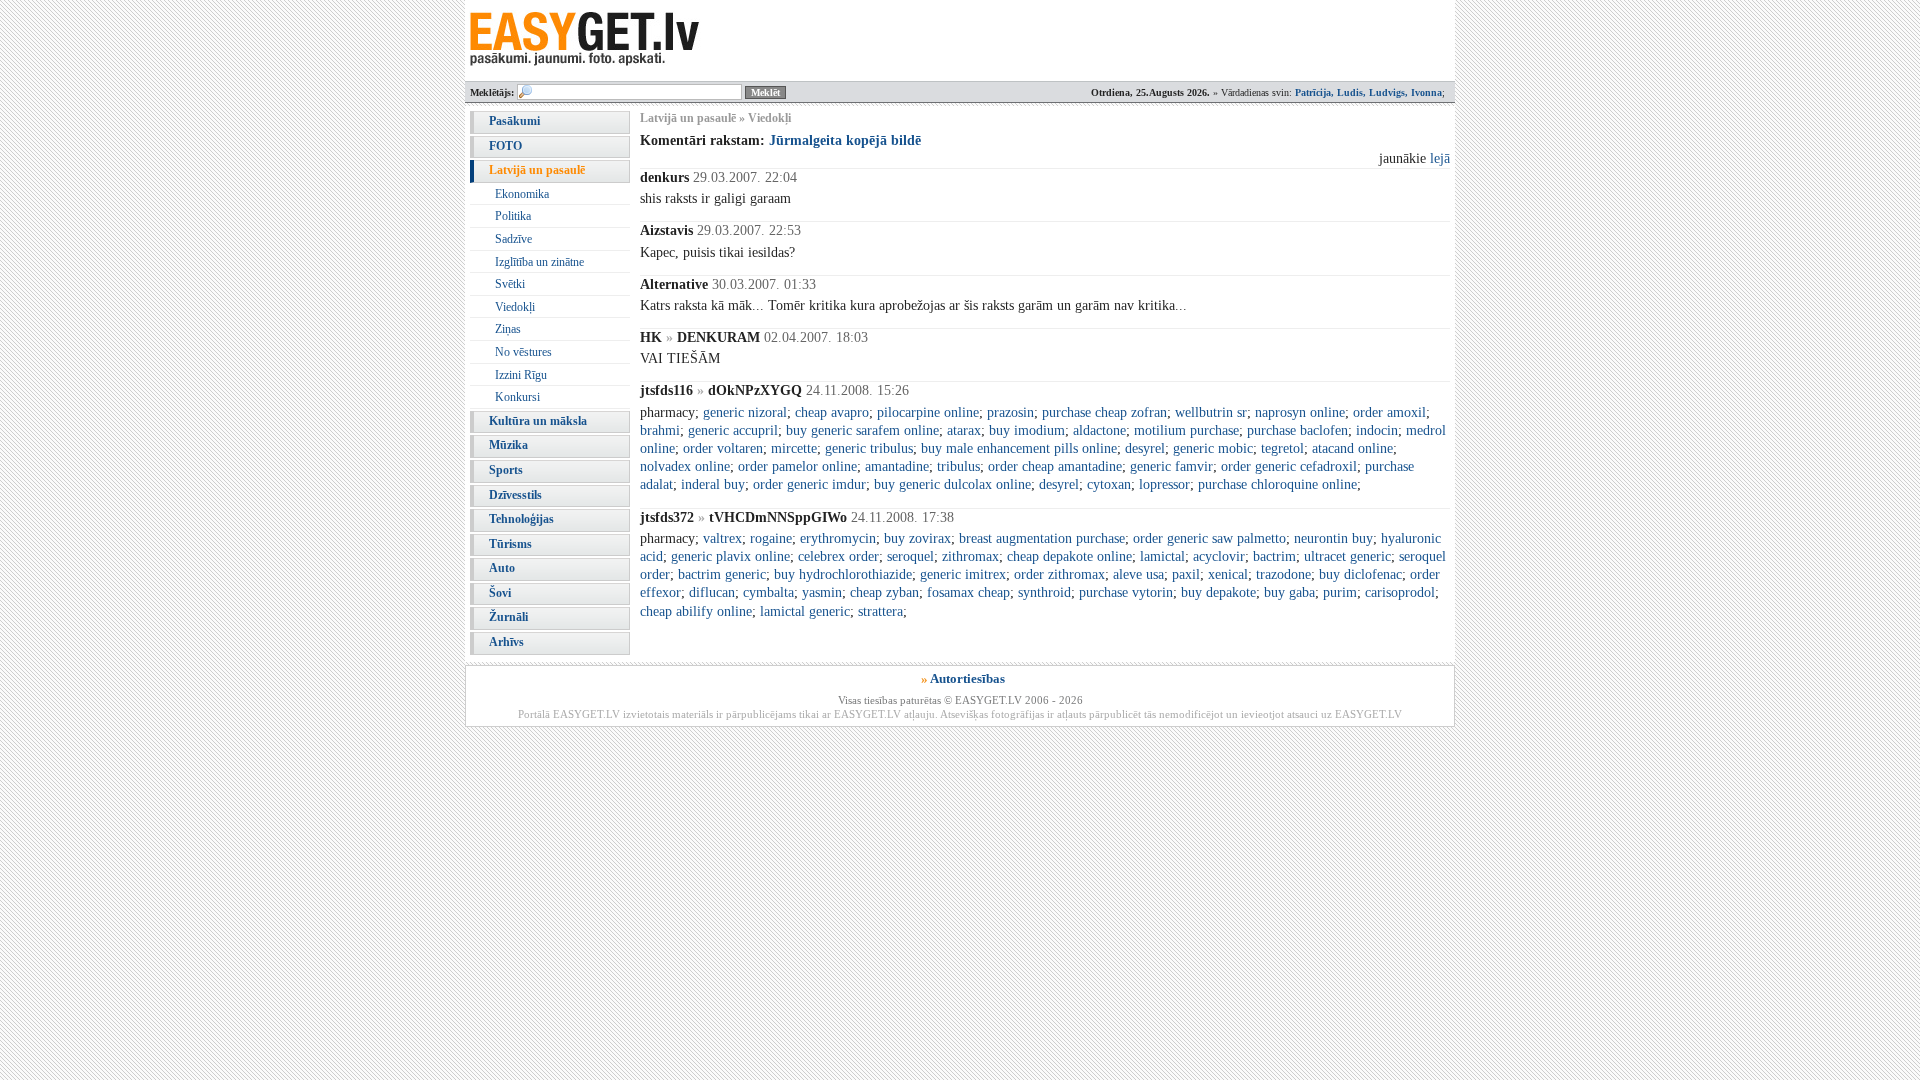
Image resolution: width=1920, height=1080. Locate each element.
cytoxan (1109, 484)
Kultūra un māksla (538, 421)
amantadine (897, 466)
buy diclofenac (1360, 574)
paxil (1186, 574)
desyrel (1145, 448)
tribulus (958, 466)
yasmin (822, 592)
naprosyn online (1300, 412)
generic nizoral (745, 412)
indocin (1377, 430)
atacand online (1352, 448)
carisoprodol (1400, 592)
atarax (964, 430)
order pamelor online (797, 466)
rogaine (771, 538)
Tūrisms (510, 544)
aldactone (1099, 430)
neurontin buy (1333, 538)
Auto (502, 568)
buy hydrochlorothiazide (843, 574)
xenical (1228, 574)
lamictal (1162, 556)
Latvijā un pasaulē (537, 170)
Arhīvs (506, 642)
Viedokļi (515, 307)
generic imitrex (963, 574)
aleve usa (1138, 574)
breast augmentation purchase (1042, 538)
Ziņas (508, 329)
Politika (513, 216)
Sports (506, 470)
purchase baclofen (1297, 430)
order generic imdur (809, 484)
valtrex (722, 538)
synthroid (1044, 592)
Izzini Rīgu (521, 375)
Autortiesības (967, 678)
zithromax (970, 556)
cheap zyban (884, 592)
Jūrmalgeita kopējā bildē (845, 140)
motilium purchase (1186, 430)
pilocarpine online (928, 412)
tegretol (1282, 448)
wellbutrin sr (1211, 412)
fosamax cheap (968, 592)
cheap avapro (832, 412)
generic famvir (1171, 466)
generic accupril (733, 430)
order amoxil (1389, 412)
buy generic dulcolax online (952, 484)
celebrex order (838, 556)
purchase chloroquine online (1277, 484)
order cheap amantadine (1055, 466)
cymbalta (768, 592)
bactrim (1274, 556)
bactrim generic (722, 574)
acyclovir (1219, 556)
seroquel (910, 556)
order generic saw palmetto (1209, 538)
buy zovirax (917, 538)
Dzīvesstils (515, 495)
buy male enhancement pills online (1019, 448)
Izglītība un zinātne (539, 262)
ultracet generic (1347, 556)
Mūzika (508, 445)
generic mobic (1213, 448)
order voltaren (723, 448)
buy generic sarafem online (862, 430)
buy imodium (1027, 430)
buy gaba (1289, 592)
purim (1340, 592)
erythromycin (838, 538)
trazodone (1283, 574)
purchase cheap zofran (1104, 412)
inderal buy (713, 484)
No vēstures (523, 352)
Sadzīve (513, 239)
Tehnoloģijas (521, 519)
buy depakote (1218, 592)
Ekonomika (522, 194)
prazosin (1010, 412)
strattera (880, 611)
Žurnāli (508, 617)
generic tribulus (869, 448)
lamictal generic (805, 611)
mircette (794, 448)
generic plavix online (730, 556)
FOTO (505, 146)
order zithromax (1059, 574)
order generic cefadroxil (1289, 466)
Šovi (500, 593)
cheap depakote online (1069, 556)
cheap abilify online (696, 611)
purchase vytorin (1126, 592)
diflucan (712, 592)
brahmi (660, 430)
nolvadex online (685, 466)
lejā (1440, 158)
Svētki (510, 284)
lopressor (1164, 484)
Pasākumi (514, 121)
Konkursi (517, 397)
